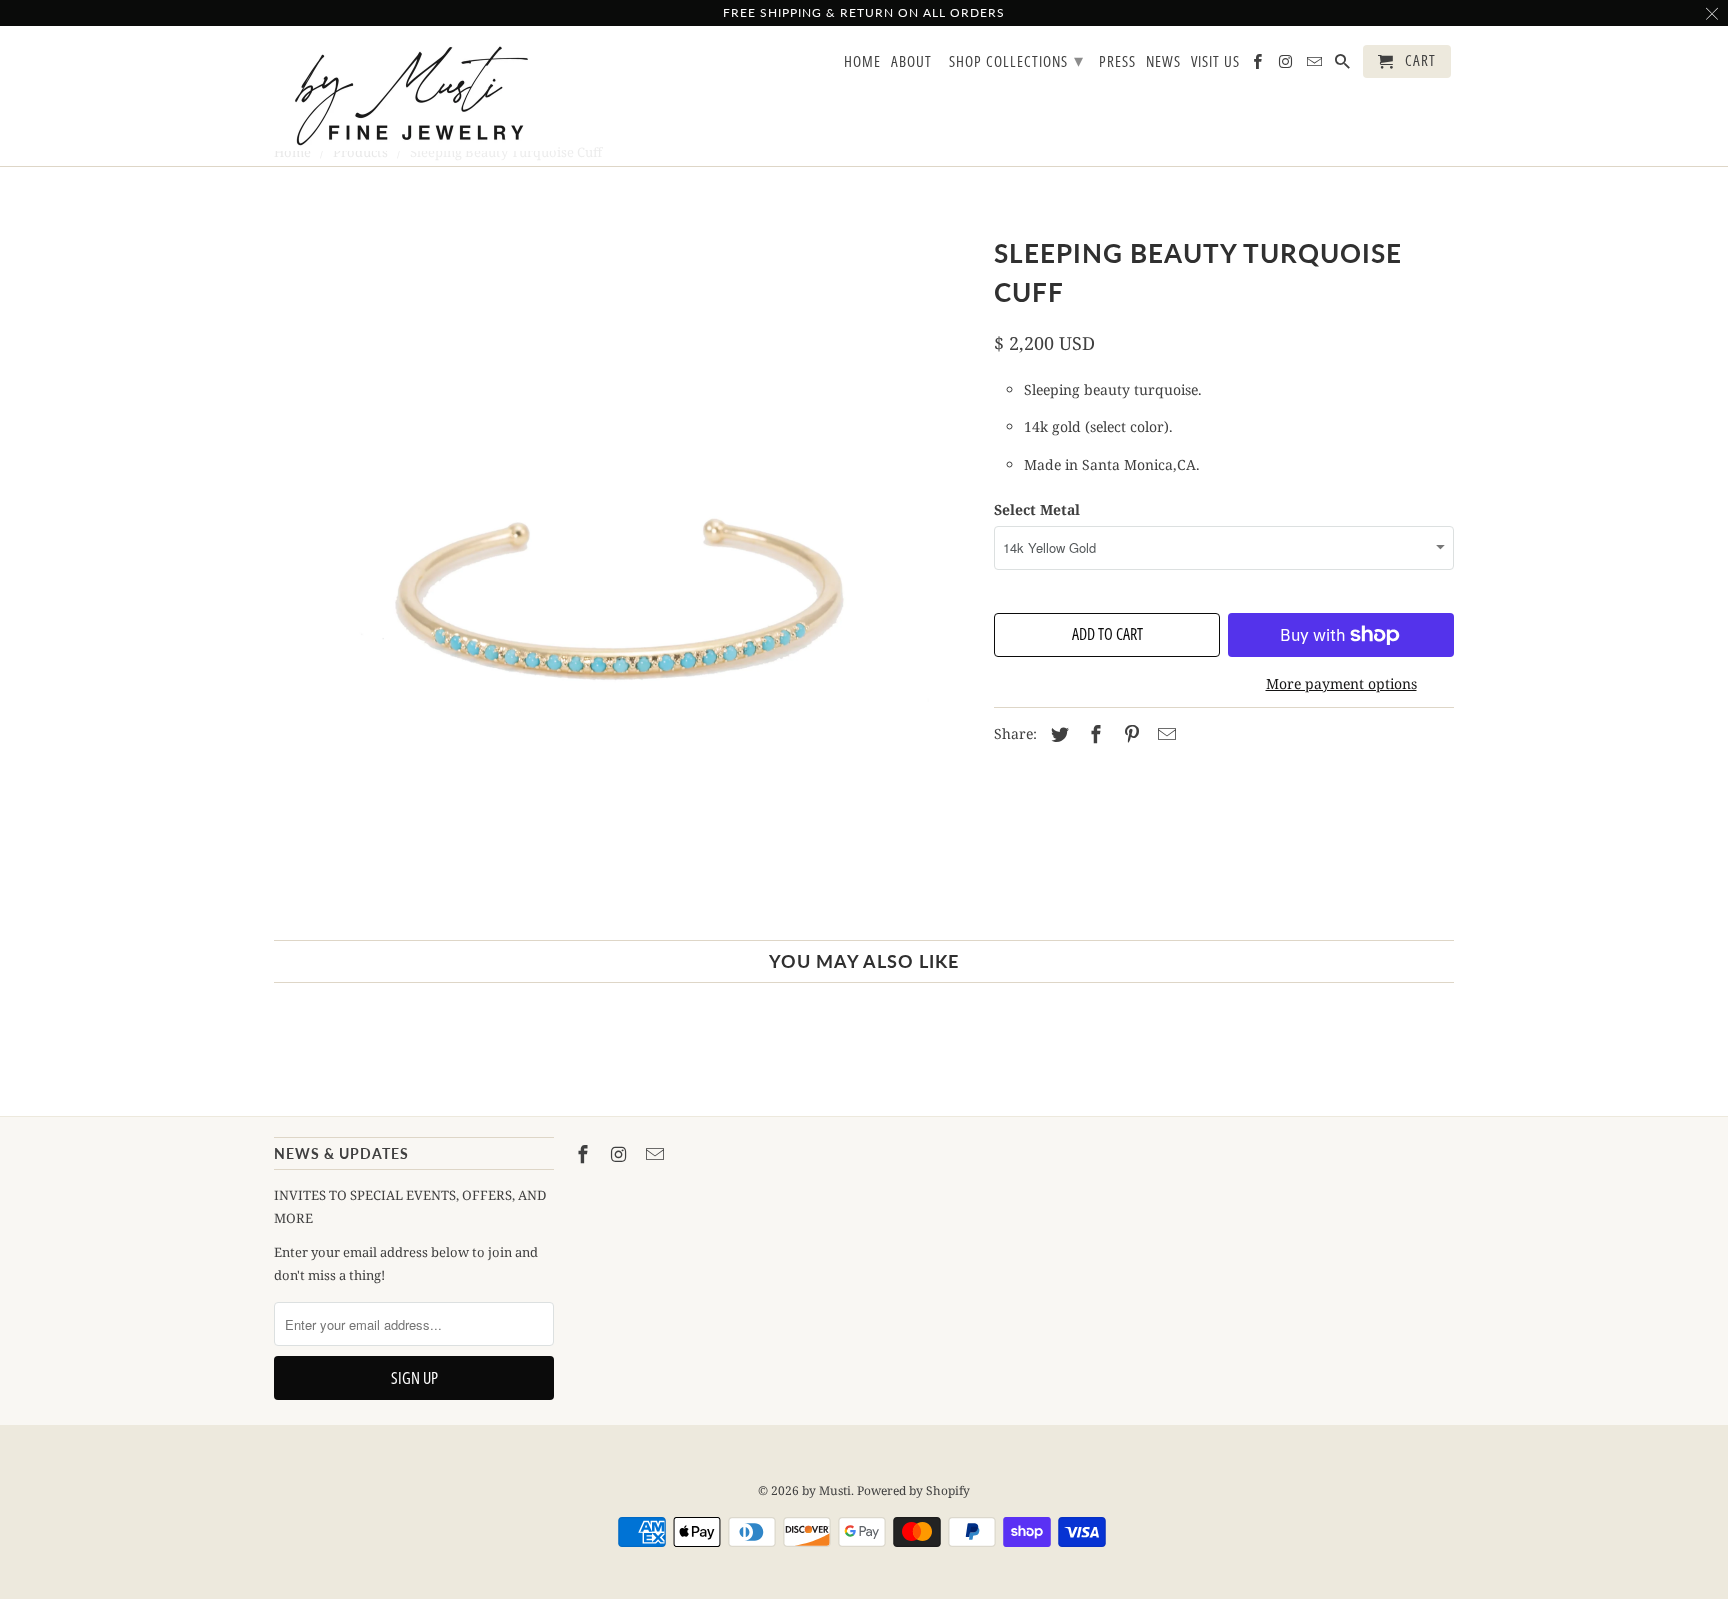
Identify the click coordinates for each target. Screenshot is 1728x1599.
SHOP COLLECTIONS (1016, 60)
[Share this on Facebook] (1093, 734)
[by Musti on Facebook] (585, 1154)
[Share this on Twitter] (1057, 734)
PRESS (1117, 62)
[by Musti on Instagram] (621, 1154)
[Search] (1344, 65)
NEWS (1163, 62)
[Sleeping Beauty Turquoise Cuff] (624, 575)
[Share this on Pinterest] (1129, 734)
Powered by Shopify (913, 1490)
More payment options (1341, 683)
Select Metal (1037, 509)
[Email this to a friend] (1164, 734)
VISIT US (1215, 62)
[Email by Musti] (657, 1154)
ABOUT (911, 62)
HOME (862, 62)
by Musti (826, 1490)
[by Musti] (414, 96)
